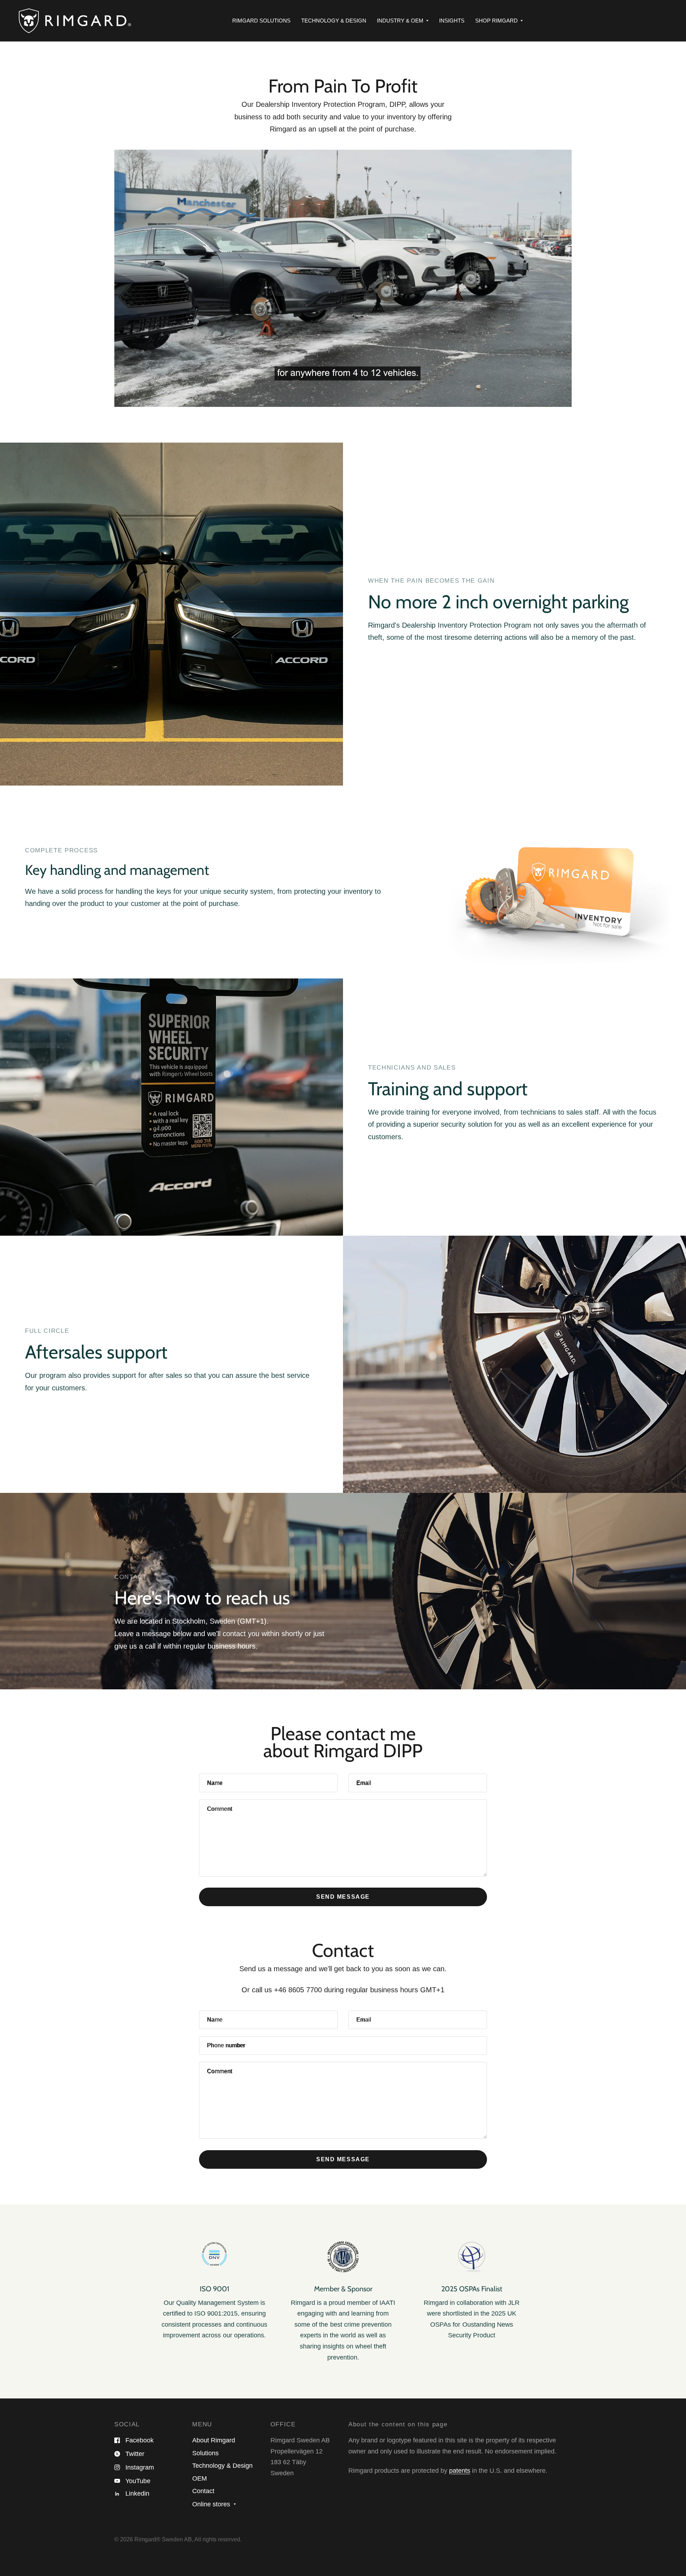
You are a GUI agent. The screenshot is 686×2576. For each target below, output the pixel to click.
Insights (452, 21)
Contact (203, 2491)
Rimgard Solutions (261, 21)
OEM (200, 2478)
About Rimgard (214, 2440)
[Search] (661, 21)
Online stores (211, 2504)
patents (460, 2471)
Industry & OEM (400, 21)
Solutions (205, 2453)
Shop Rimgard (496, 21)
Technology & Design (334, 21)
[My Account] (668, 21)
